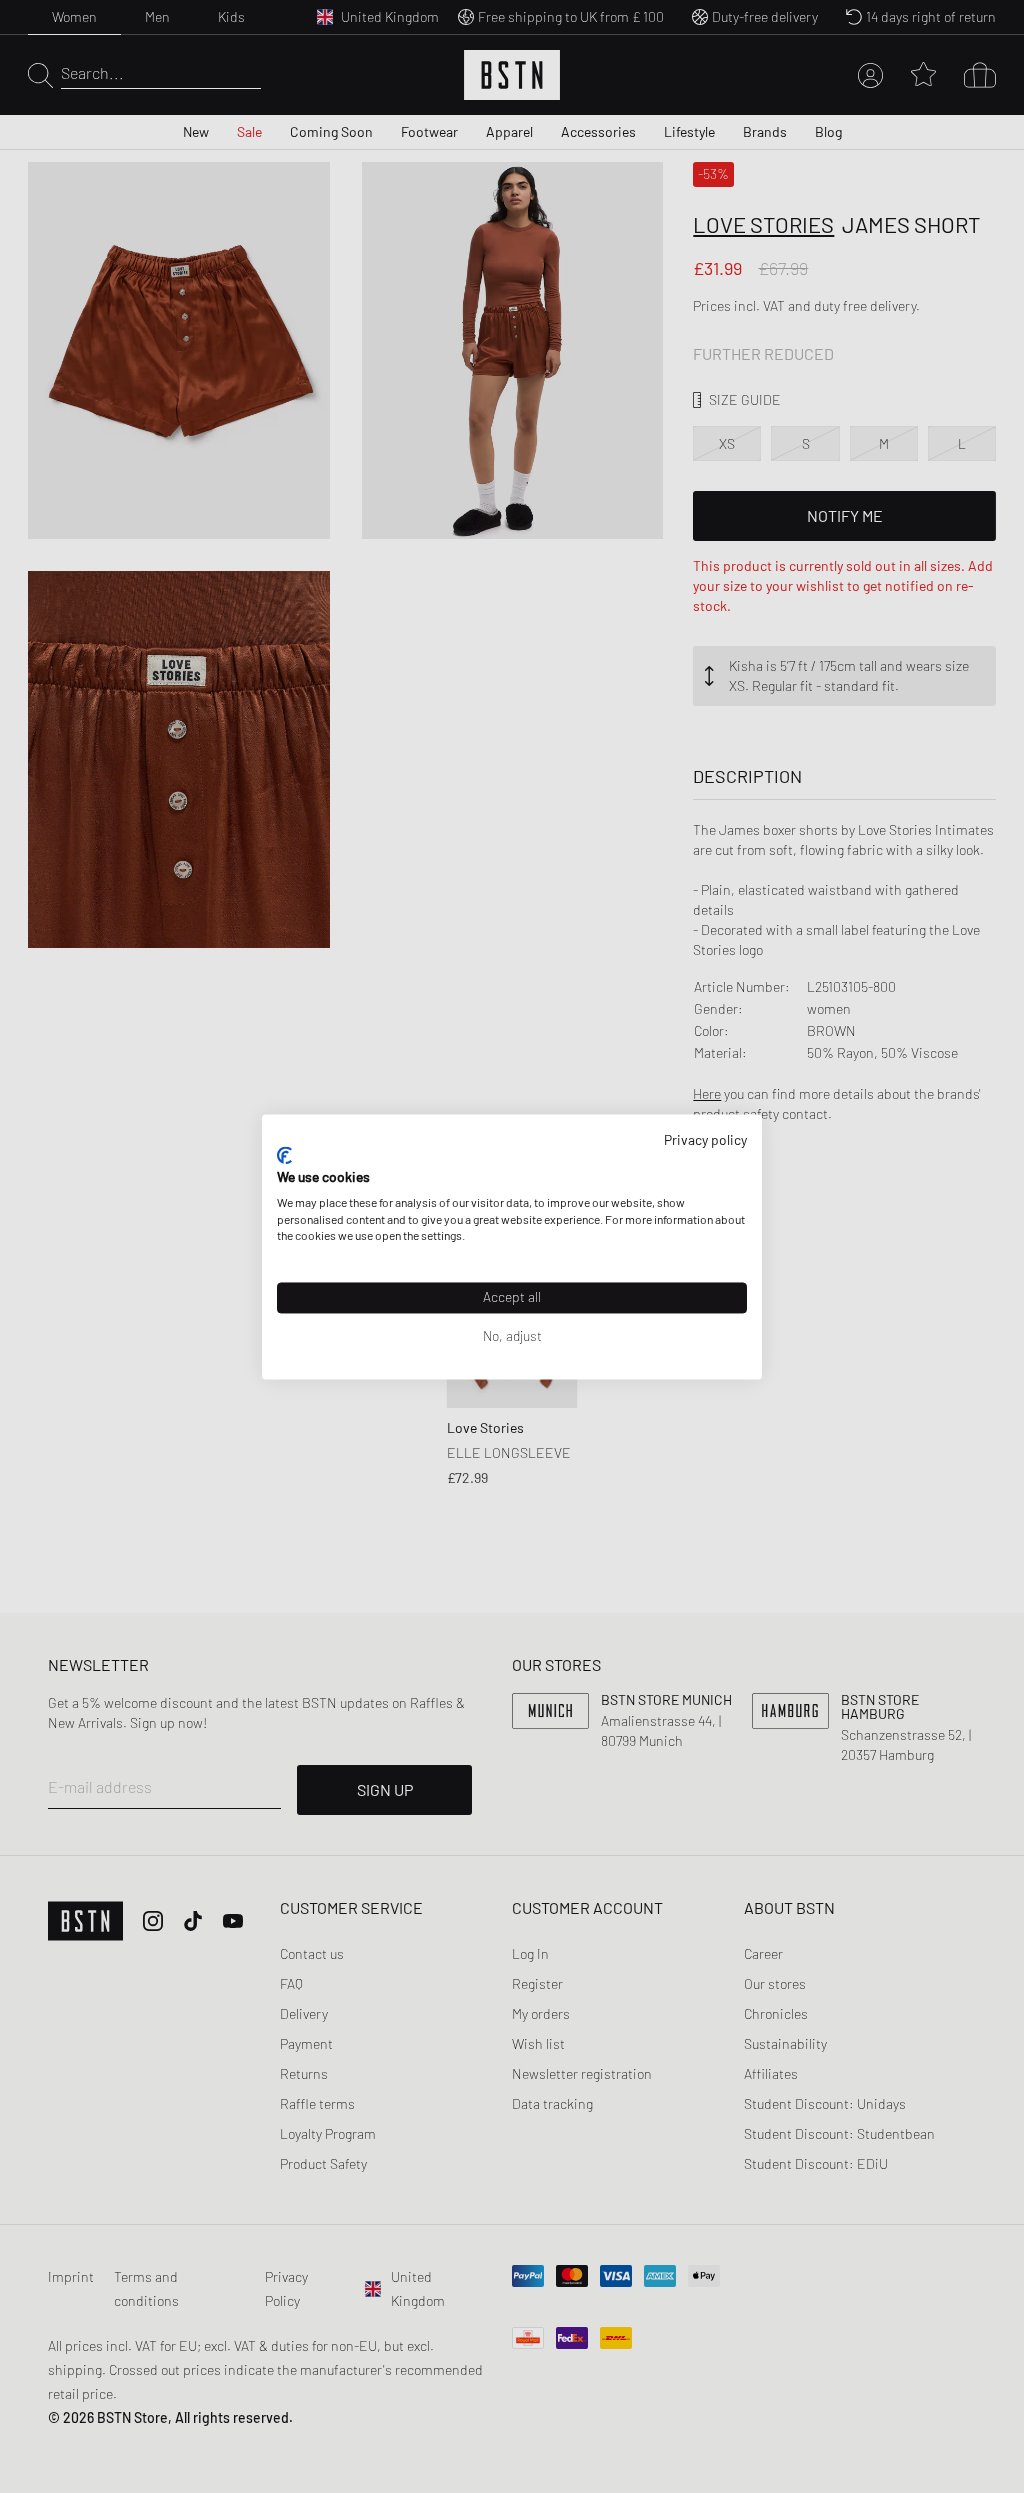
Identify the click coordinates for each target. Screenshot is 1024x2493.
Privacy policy (705, 1139)
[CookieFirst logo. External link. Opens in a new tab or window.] (284, 1156)
